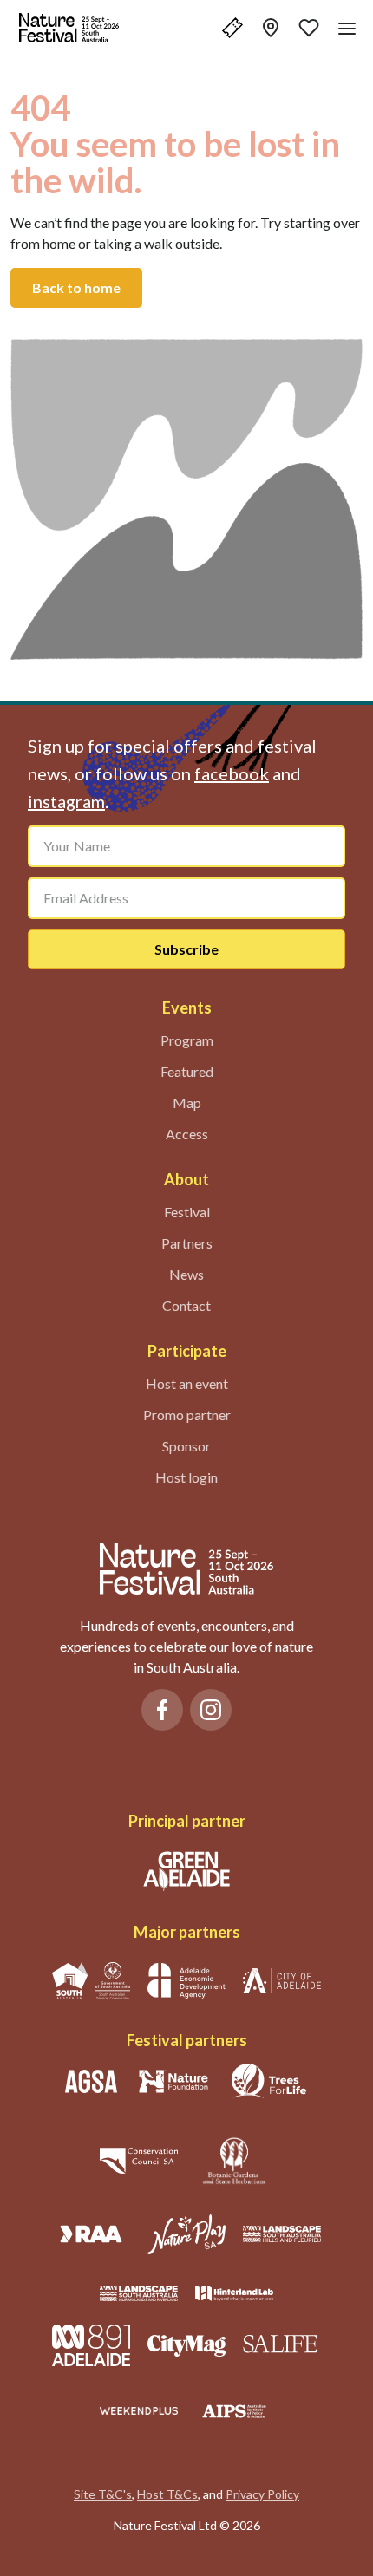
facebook (232, 773)
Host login (186, 1477)
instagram (66, 801)
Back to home (76, 287)
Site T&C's (103, 2494)
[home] (69, 28)
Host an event (187, 1383)
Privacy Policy (262, 2494)
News (186, 1274)
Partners (187, 1243)
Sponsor (186, 1446)
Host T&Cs (167, 2494)
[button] (232, 28)
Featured (187, 1071)
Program (187, 1040)
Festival (187, 1212)
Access (187, 1134)
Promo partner (187, 1415)
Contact (186, 1305)
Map (187, 1102)
